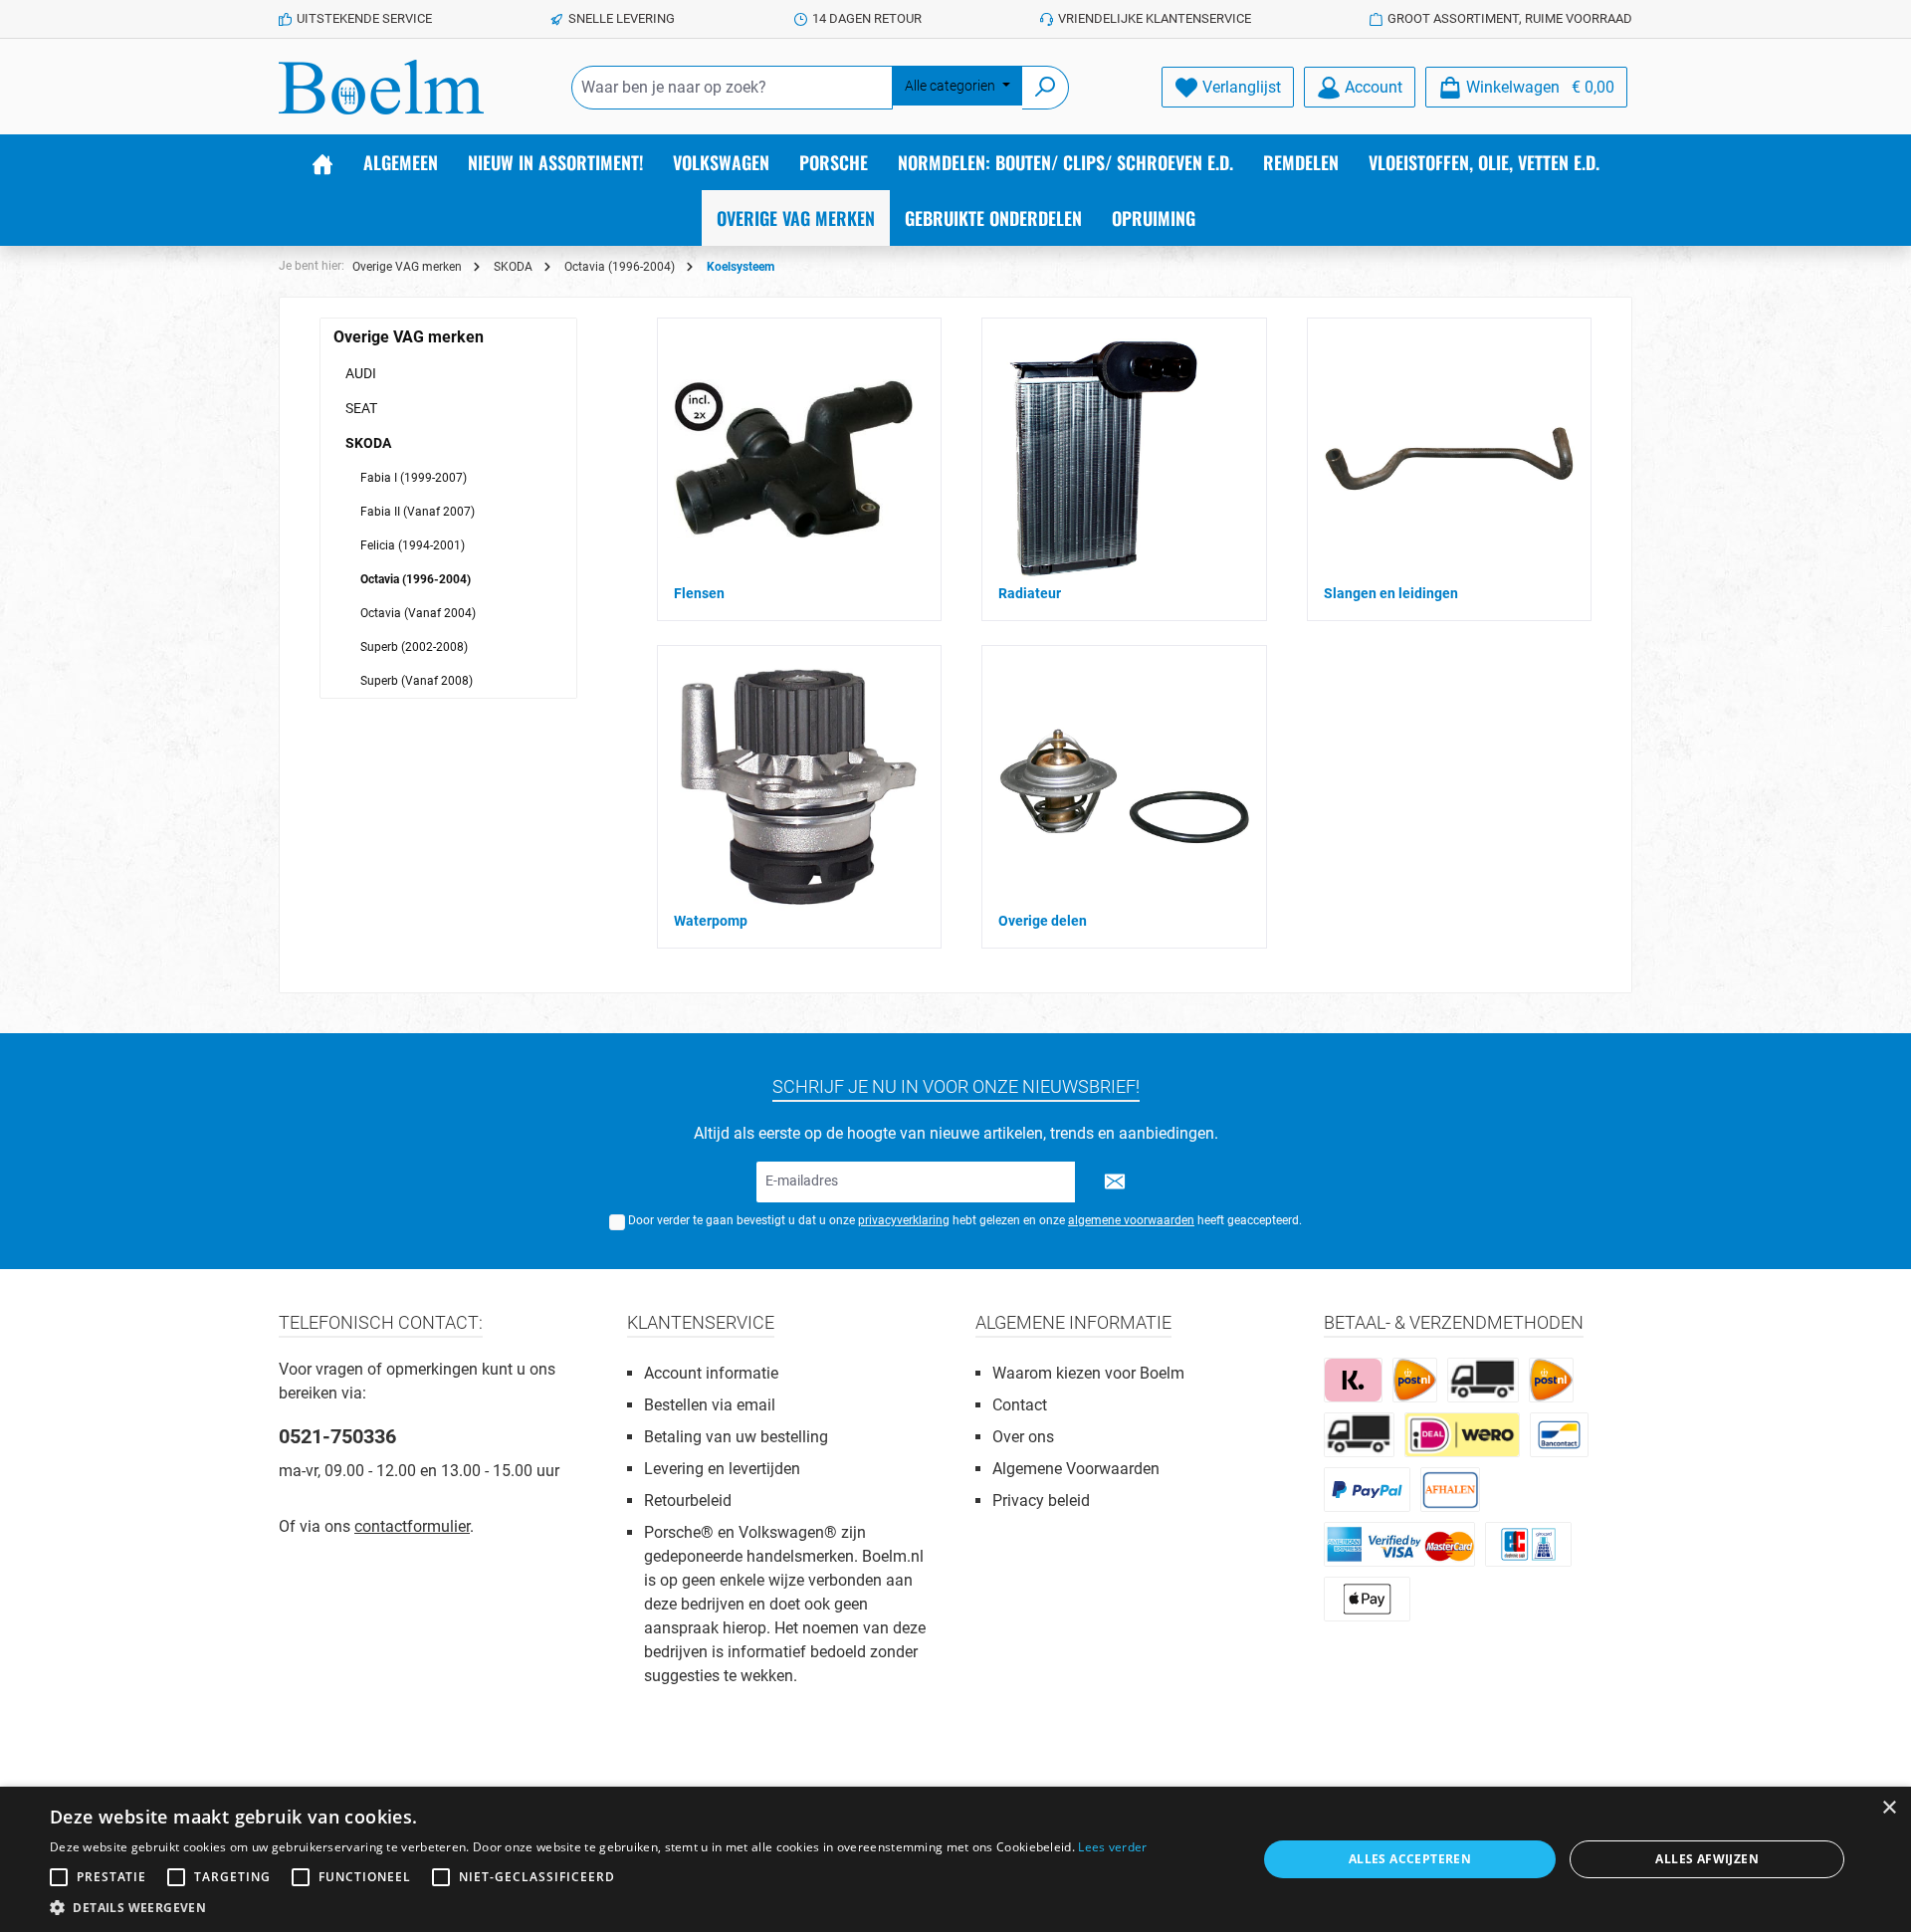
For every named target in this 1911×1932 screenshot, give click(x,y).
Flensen (699, 593)
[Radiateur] (1105, 459)
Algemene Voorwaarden (1076, 1469)
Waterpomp (711, 921)
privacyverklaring (904, 1220)
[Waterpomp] (798, 786)
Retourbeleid (688, 1501)
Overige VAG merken (409, 337)
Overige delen (1043, 921)
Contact (1020, 1405)
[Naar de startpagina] (381, 87)
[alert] (955, 1859)
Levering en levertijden (722, 1469)
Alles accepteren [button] (1410, 1859)
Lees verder (1112, 1847)
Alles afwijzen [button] (1707, 1859)
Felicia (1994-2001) (413, 545)
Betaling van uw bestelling (736, 1437)
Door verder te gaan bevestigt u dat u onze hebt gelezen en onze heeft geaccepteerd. (965, 1220)
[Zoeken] (1046, 88)
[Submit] (1115, 1182)
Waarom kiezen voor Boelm (1088, 1373)
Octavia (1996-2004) (416, 579)
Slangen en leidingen (1391, 593)
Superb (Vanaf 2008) (417, 681)
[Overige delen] (1124, 787)
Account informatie (711, 1373)
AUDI (361, 373)
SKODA (368, 443)
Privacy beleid (1041, 1501)
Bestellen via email (710, 1405)
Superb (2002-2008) (414, 647)
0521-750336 (337, 1436)
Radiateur (1030, 593)
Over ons (1023, 1437)
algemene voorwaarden (1131, 1220)
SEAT (361, 408)
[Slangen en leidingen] (1449, 459)
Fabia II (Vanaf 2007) (418, 512)
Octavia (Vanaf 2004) (418, 613)
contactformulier (412, 1526)
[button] (599, 1907)
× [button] (1889, 1808)
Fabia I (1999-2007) (414, 478)
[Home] (322, 162)
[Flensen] (794, 459)
